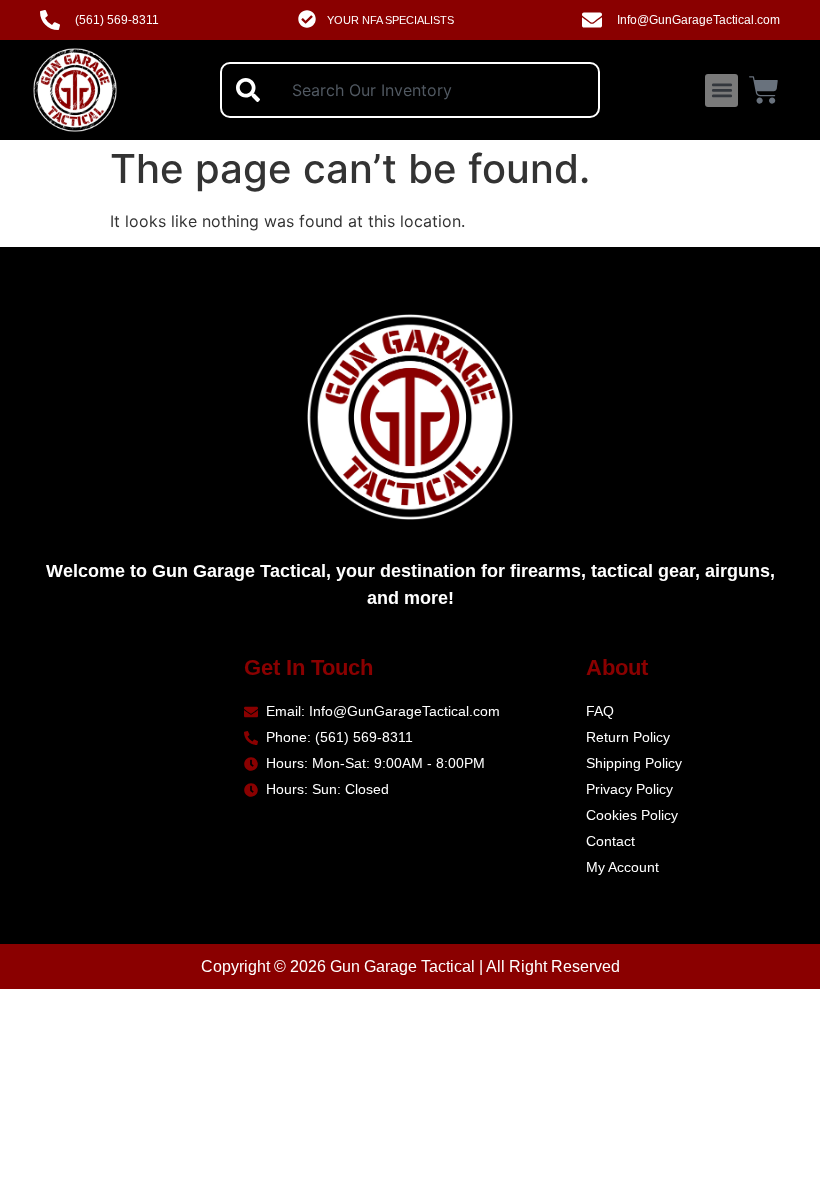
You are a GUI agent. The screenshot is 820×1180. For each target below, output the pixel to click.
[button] (721, 90)
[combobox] (410, 90)
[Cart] (764, 87)
